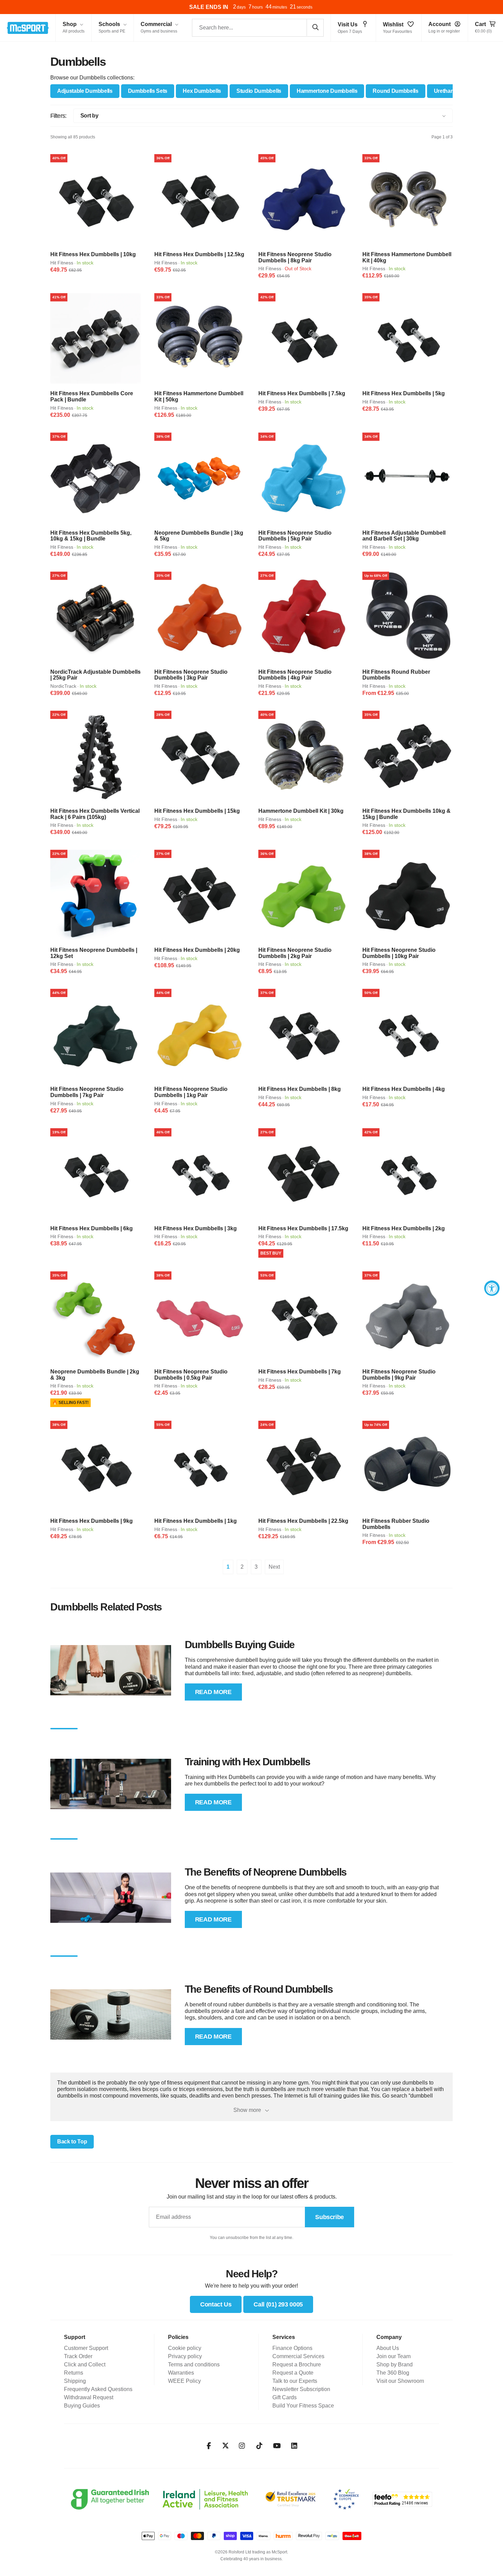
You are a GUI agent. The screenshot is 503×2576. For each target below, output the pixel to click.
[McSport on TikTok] (260, 2446)
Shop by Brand (395, 2365)
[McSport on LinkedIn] (294, 2446)
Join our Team (394, 2356)
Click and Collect (85, 2365)
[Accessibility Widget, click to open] (492, 1288)
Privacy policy (185, 2356)
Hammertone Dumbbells (327, 91)
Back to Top (72, 2142)
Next (274, 1567)
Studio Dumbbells (259, 91)
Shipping (75, 2381)
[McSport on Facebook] (209, 2446)
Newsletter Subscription (301, 2389)
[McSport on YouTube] (277, 2446)
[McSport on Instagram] (242, 2446)
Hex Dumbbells (202, 91)
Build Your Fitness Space (303, 2406)
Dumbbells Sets (148, 91)
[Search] (315, 27)
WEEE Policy (184, 2381)
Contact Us (216, 2304)
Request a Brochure (297, 2365)
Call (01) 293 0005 (278, 2304)
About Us (388, 2348)
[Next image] (133, 199)
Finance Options (292, 2348)
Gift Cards (285, 2397)
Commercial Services (298, 2356)
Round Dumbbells (395, 91)
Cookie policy (185, 2348)
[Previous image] (58, 199)
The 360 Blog (393, 2373)
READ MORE (213, 1692)
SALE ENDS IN (209, 7)
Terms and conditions (194, 2365)
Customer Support (86, 2348)
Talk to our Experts (295, 2381)
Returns (74, 2373)
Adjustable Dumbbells (85, 91)
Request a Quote (293, 2373)
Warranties (181, 2373)
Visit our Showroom (400, 2381)
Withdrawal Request (89, 2397)
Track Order (78, 2356)
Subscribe (330, 2217)
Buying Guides (82, 2406)
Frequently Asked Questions (98, 2389)
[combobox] (258, 28)
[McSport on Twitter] (225, 2446)
